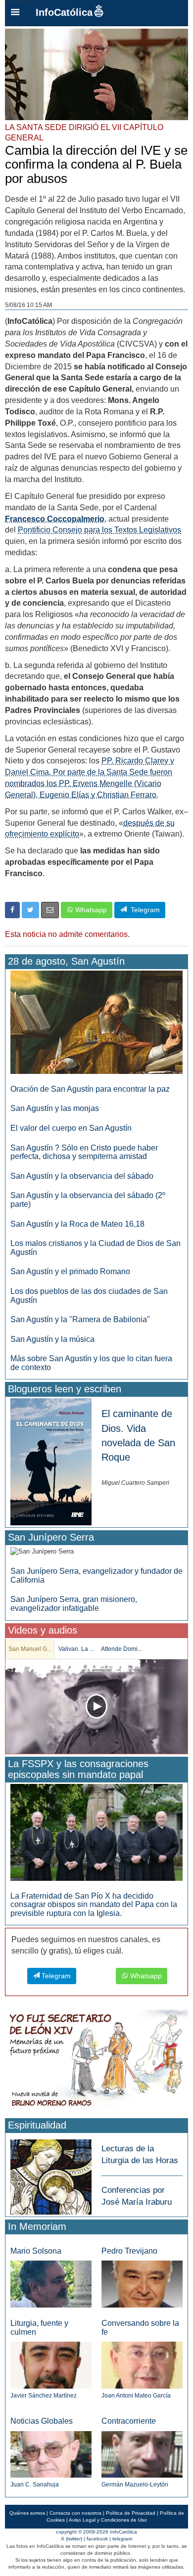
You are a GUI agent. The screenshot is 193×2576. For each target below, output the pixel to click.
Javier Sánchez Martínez (44, 2396)
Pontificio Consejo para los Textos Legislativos (99, 530)
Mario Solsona (36, 2251)
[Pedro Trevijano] (142, 2284)
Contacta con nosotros (75, 2513)
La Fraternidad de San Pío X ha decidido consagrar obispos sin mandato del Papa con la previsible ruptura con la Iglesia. (94, 1905)
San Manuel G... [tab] (30, 1649)
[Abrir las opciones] (15, 13)
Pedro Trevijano (129, 2251)
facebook (97, 2539)
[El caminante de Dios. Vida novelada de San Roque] (51, 1461)
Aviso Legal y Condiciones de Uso (108, 2520)
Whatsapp (90, 910)
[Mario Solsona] (51, 2284)
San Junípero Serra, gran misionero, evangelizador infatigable (74, 1604)
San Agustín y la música (52, 1339)
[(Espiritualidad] (51, 2174)
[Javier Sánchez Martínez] (51, 2365)
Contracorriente (129, 2421)
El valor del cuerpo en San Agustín (71, 1128)
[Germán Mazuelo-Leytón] (142, 2454)
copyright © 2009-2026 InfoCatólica (96, 2532)
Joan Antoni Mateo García (136, 2396)
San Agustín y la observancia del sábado (82, 1176)
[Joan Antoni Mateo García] (142, 2365)
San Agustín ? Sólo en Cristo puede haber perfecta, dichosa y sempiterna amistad (84, 1152)
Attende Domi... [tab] (121, 1649)
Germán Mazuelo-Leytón (135, 2485)
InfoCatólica (64, 12)
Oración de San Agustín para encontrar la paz (90, 1089)
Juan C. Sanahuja (35, 2485)
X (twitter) (72, 2539)
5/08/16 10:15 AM (28, 305)
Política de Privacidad (131, 2513)
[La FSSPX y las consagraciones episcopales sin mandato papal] (96, 1832)
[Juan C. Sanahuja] (51, 2454)
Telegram (143, 910)
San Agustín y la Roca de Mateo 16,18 (77, 1224)
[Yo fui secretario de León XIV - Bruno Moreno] (96, 2061)
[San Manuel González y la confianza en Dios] (96, 1707)
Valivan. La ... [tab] (76, 1649)
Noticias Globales (42, 2421)
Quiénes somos (27, 2513)
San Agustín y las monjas (55, 1108)
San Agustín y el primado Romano (70, 1271)
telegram (122, 2539)
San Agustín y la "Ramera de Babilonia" (80, 1319)
